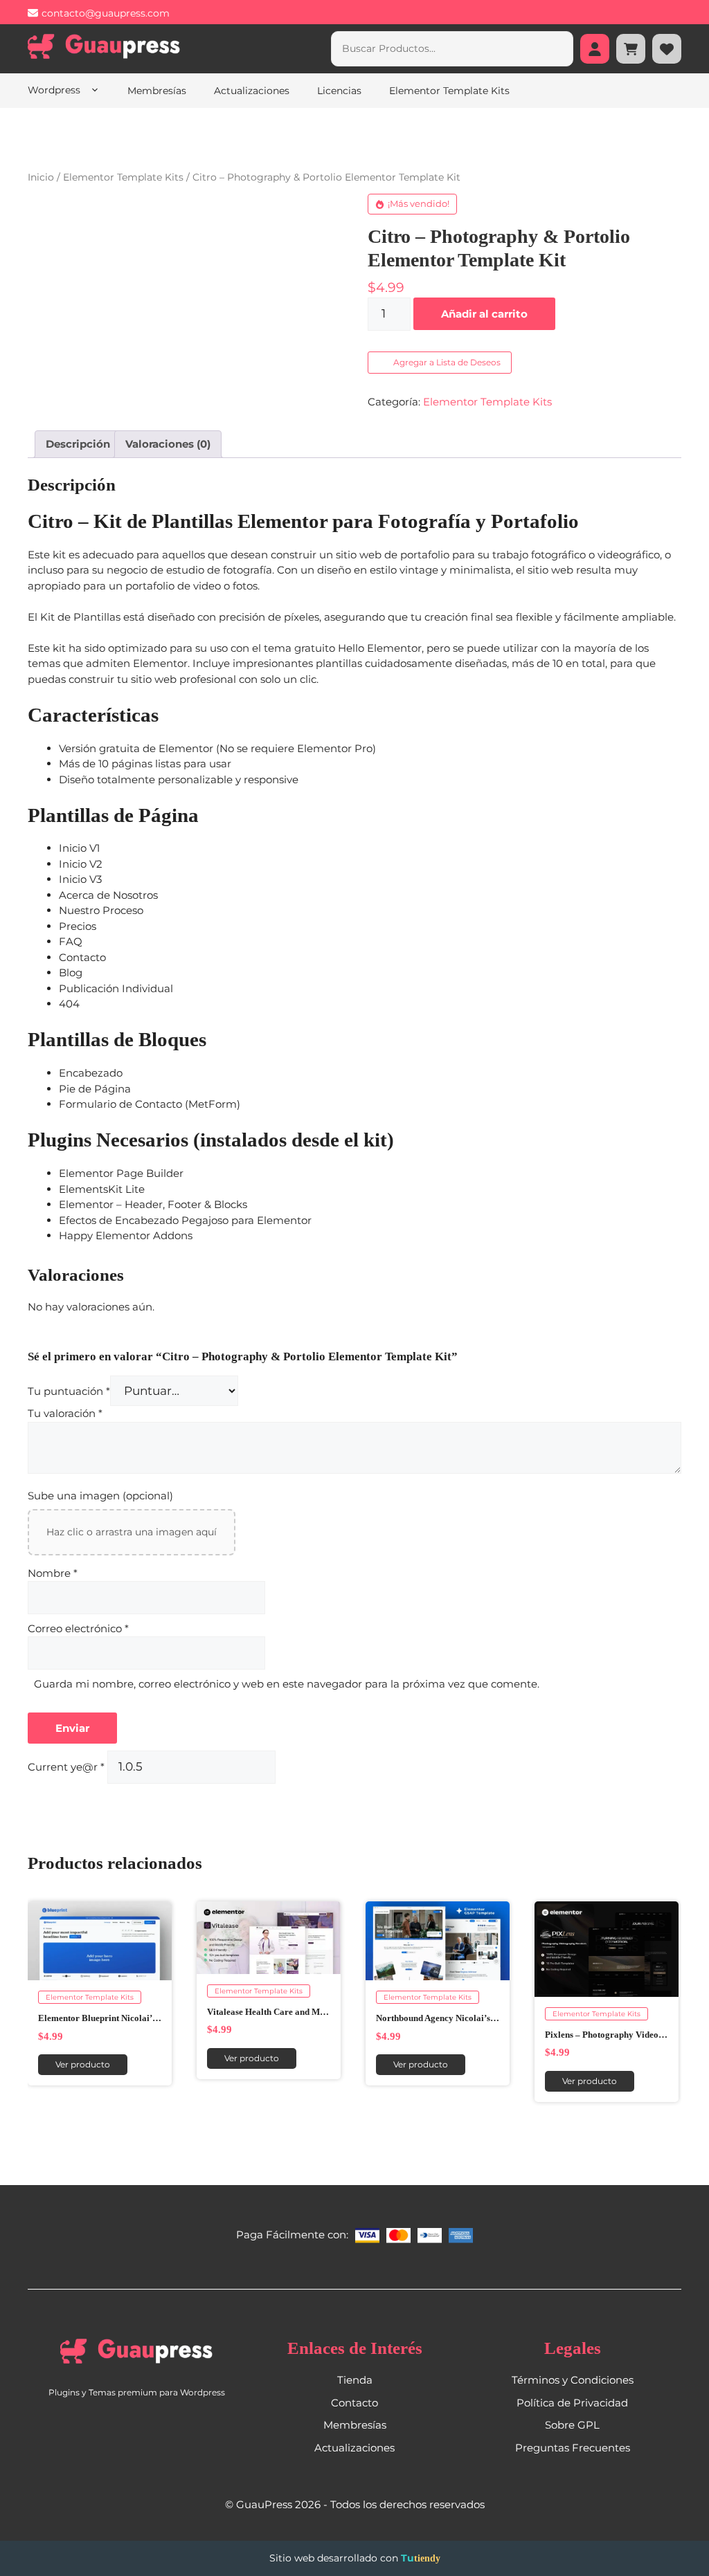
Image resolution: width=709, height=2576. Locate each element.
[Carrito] (631, 49)
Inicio (41, 177)
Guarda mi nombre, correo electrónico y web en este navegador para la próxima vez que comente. (287, 1684)
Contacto (354, 2403)
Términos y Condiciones (573, 2381)
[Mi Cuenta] (595, 49)
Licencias (339, 91)
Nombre (53, 1573)
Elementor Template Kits (449, 91)
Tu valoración (65, 1414)
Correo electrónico (78, 1628)
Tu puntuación (69, 1392)
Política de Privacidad (572, 2403)
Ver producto (83, 2065)
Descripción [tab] (78, 444)
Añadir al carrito (484, 314)
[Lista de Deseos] (667, 49)
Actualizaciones (252, 91)
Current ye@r (66, 1767)
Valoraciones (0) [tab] (168, 444)
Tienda (355, 2381)
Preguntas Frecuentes (573, 2448)
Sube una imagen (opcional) (100, 1496)
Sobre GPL (572, 2426)
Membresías (157, 91)
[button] (441, 363)
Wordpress (55, 90)
